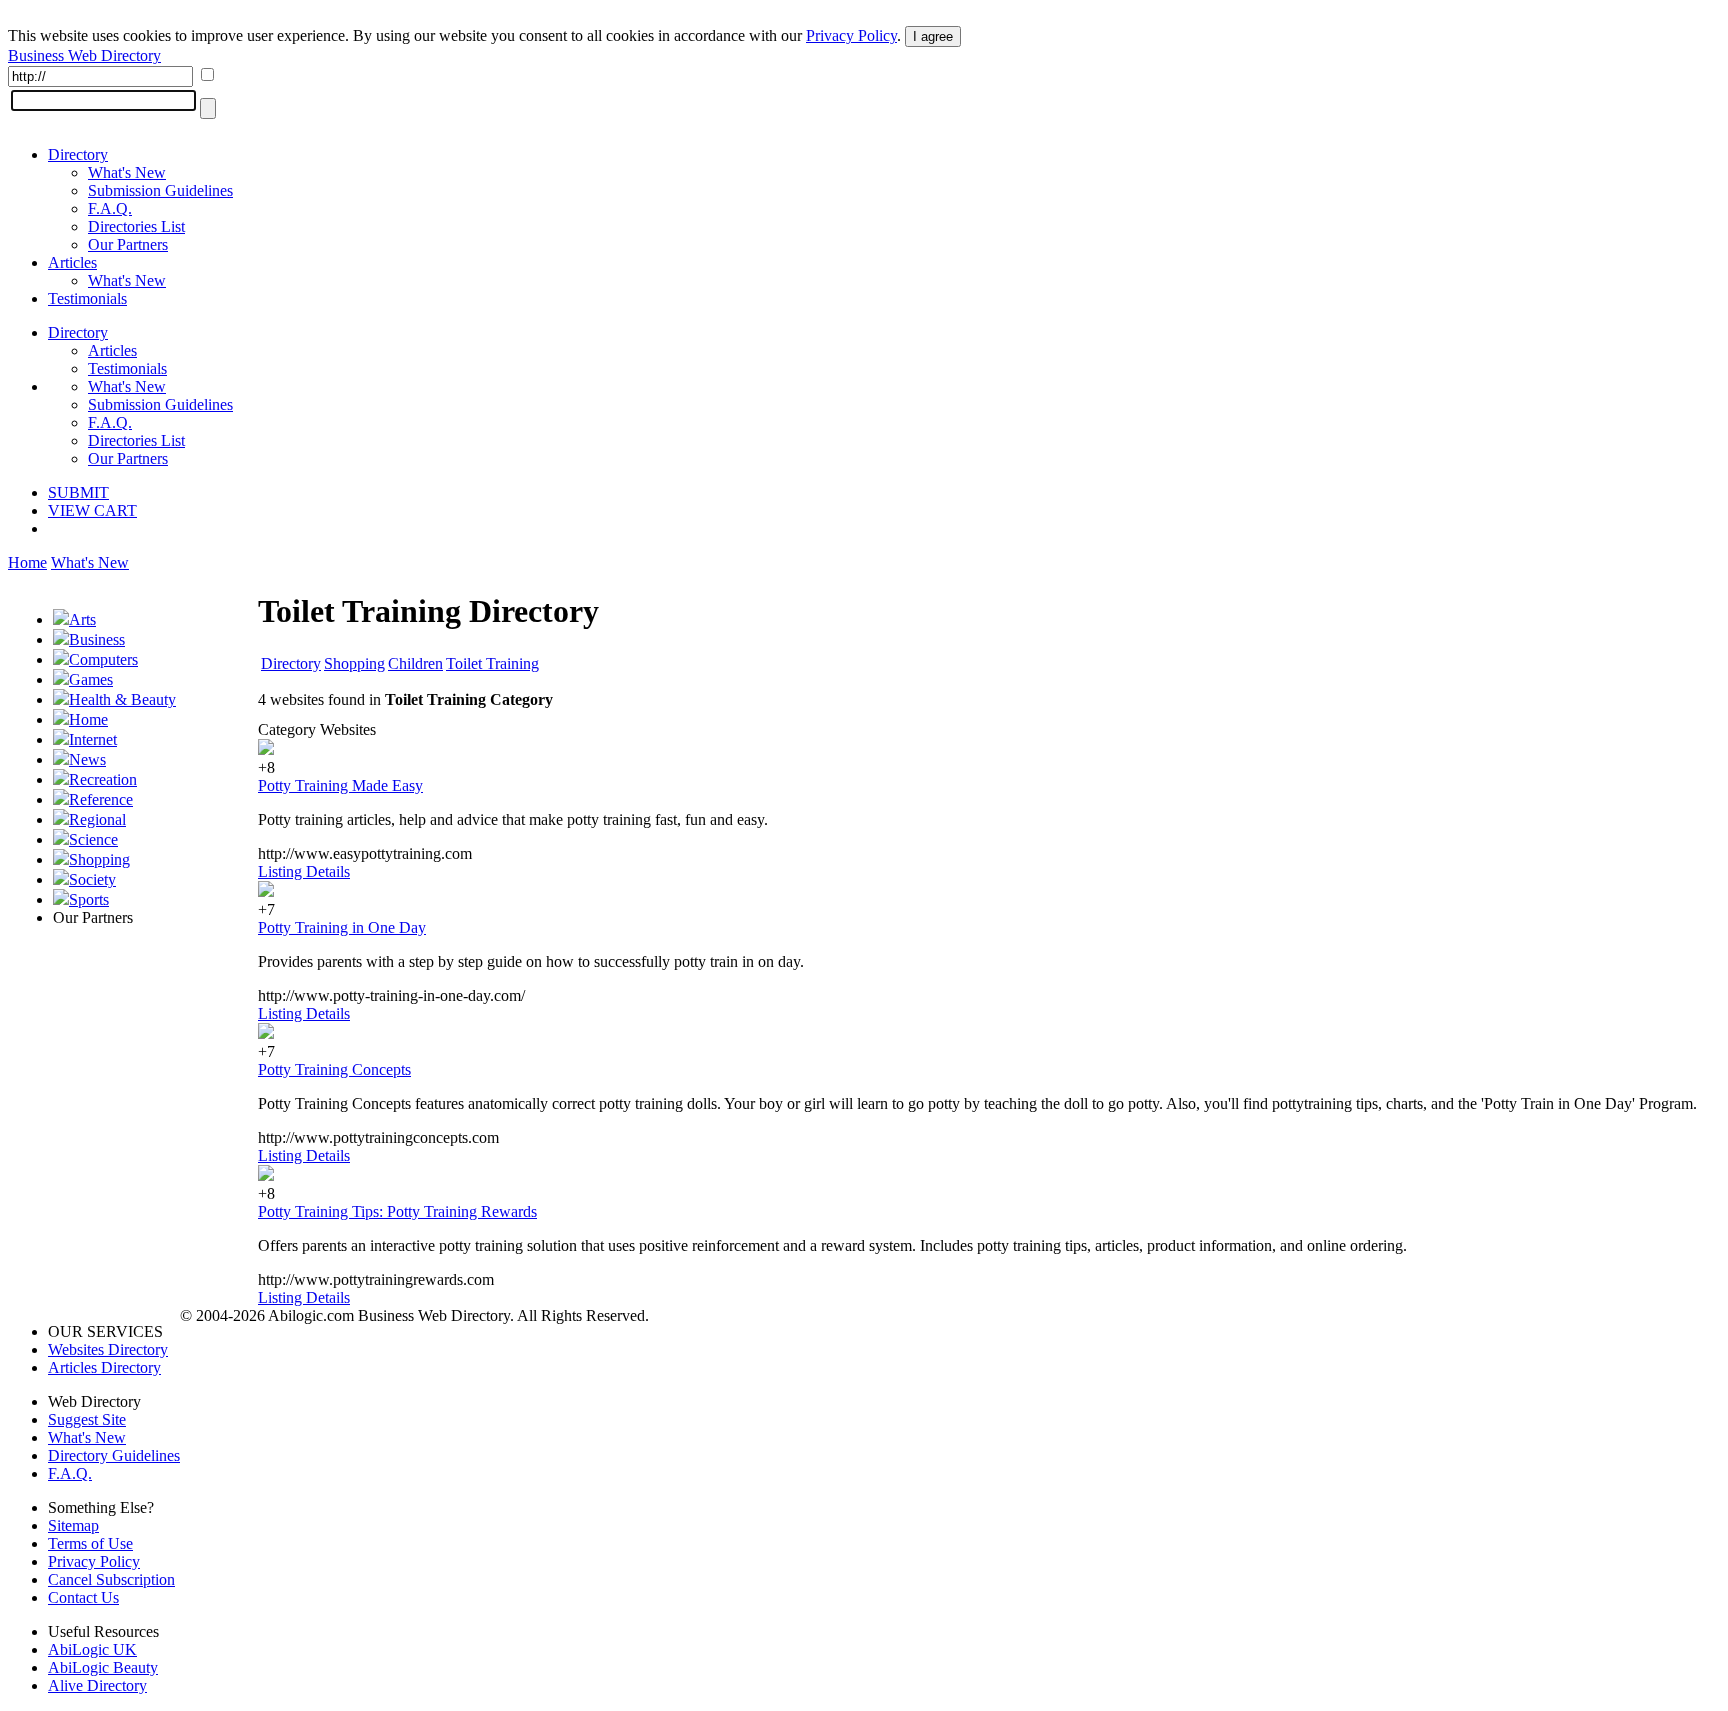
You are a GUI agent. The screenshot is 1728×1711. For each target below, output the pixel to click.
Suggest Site (87, 1419)
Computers (103, 659)
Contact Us (83, 1597)
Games (91, 679)
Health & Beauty (122, 699)
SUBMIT (78, 492)
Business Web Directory (84, 55)
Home (27, 562)
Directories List (136, 226)
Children (415, 663)
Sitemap (73, 1525)
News (87, 759)
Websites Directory (108, 1349)
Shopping (99, 859)
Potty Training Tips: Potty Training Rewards (397, 1211)
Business (97, 639)
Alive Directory (97, 1685)
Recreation (103, 779)
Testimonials (87, 298)
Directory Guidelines (114, 1455)
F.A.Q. (110, 208)
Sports (89, 899)
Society (92, 879)
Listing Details (304, 871)
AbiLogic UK (92, 1649)
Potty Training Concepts (334, 1069)
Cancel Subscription (111, 1579)
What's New (127, 172)
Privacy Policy (851, 35)
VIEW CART (92, 510)
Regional (97, 819)
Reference (101, 799)
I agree (933, 36)
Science (93, 839)
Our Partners (128, 244)
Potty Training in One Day (342, 927)
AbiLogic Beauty (103, 1667)
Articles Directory (104, 1367)
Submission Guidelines (160, 190)
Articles (72, 262)
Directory (78, 154)
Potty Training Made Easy (340, 785)
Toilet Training (492, 663)
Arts (82, 619)
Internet (93, 739)
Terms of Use (90, 1543)
